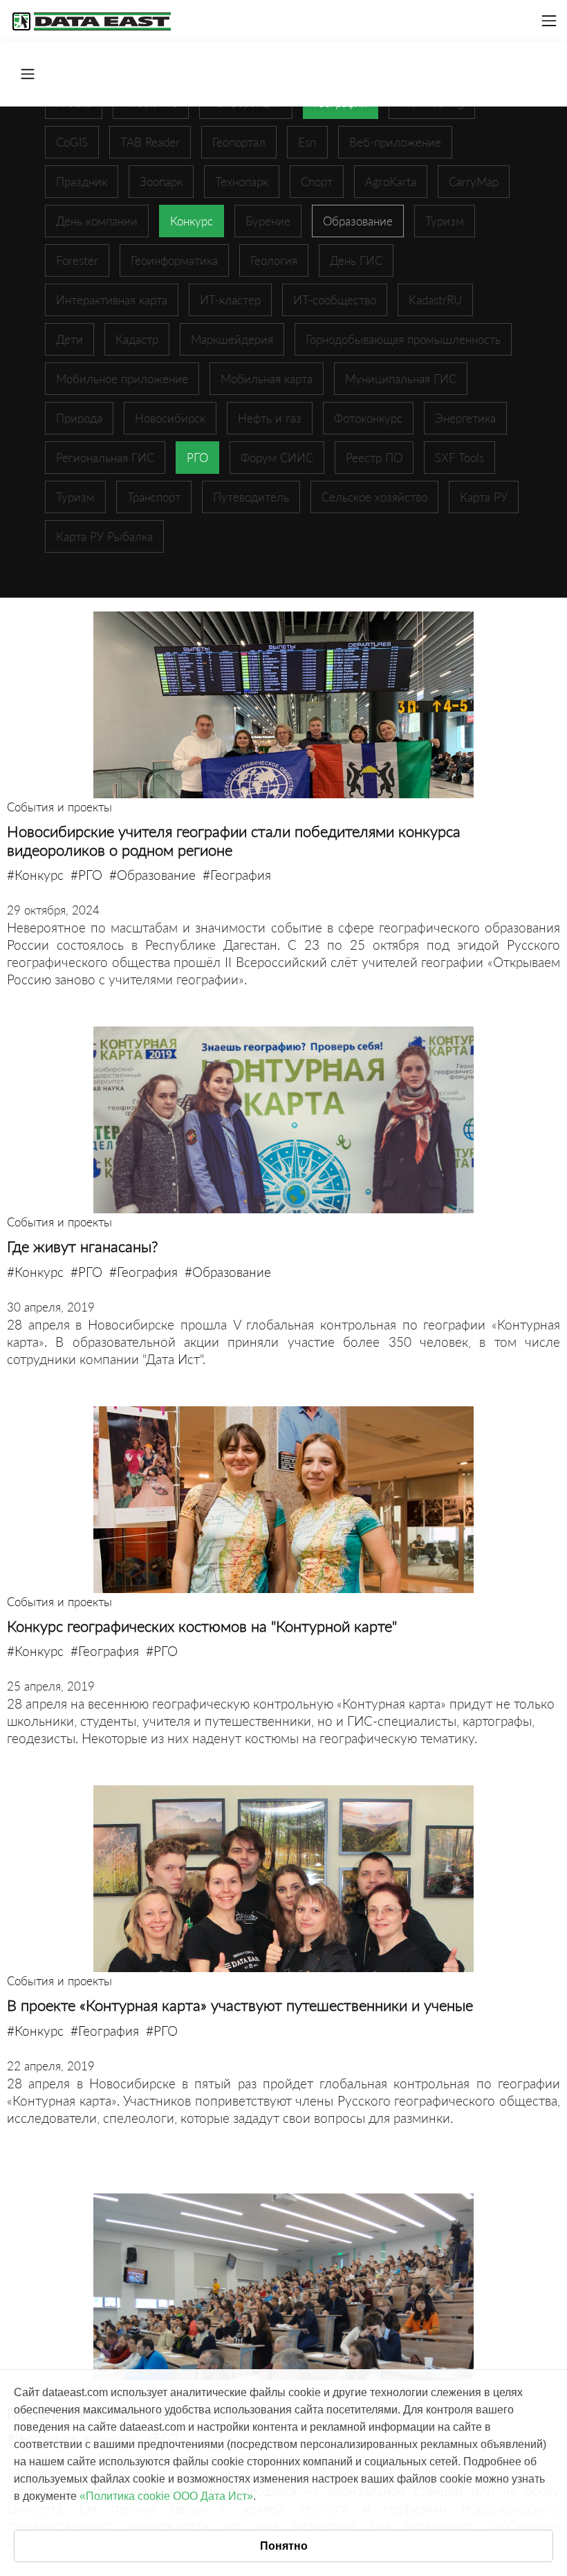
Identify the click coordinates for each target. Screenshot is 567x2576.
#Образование (152, 875)
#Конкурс (35, 875)
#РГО (86, 875)
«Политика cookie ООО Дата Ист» (166, 2496)
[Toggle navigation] (549, 21)
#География (237, 875)
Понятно (284, 2546)
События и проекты (59, 807)
